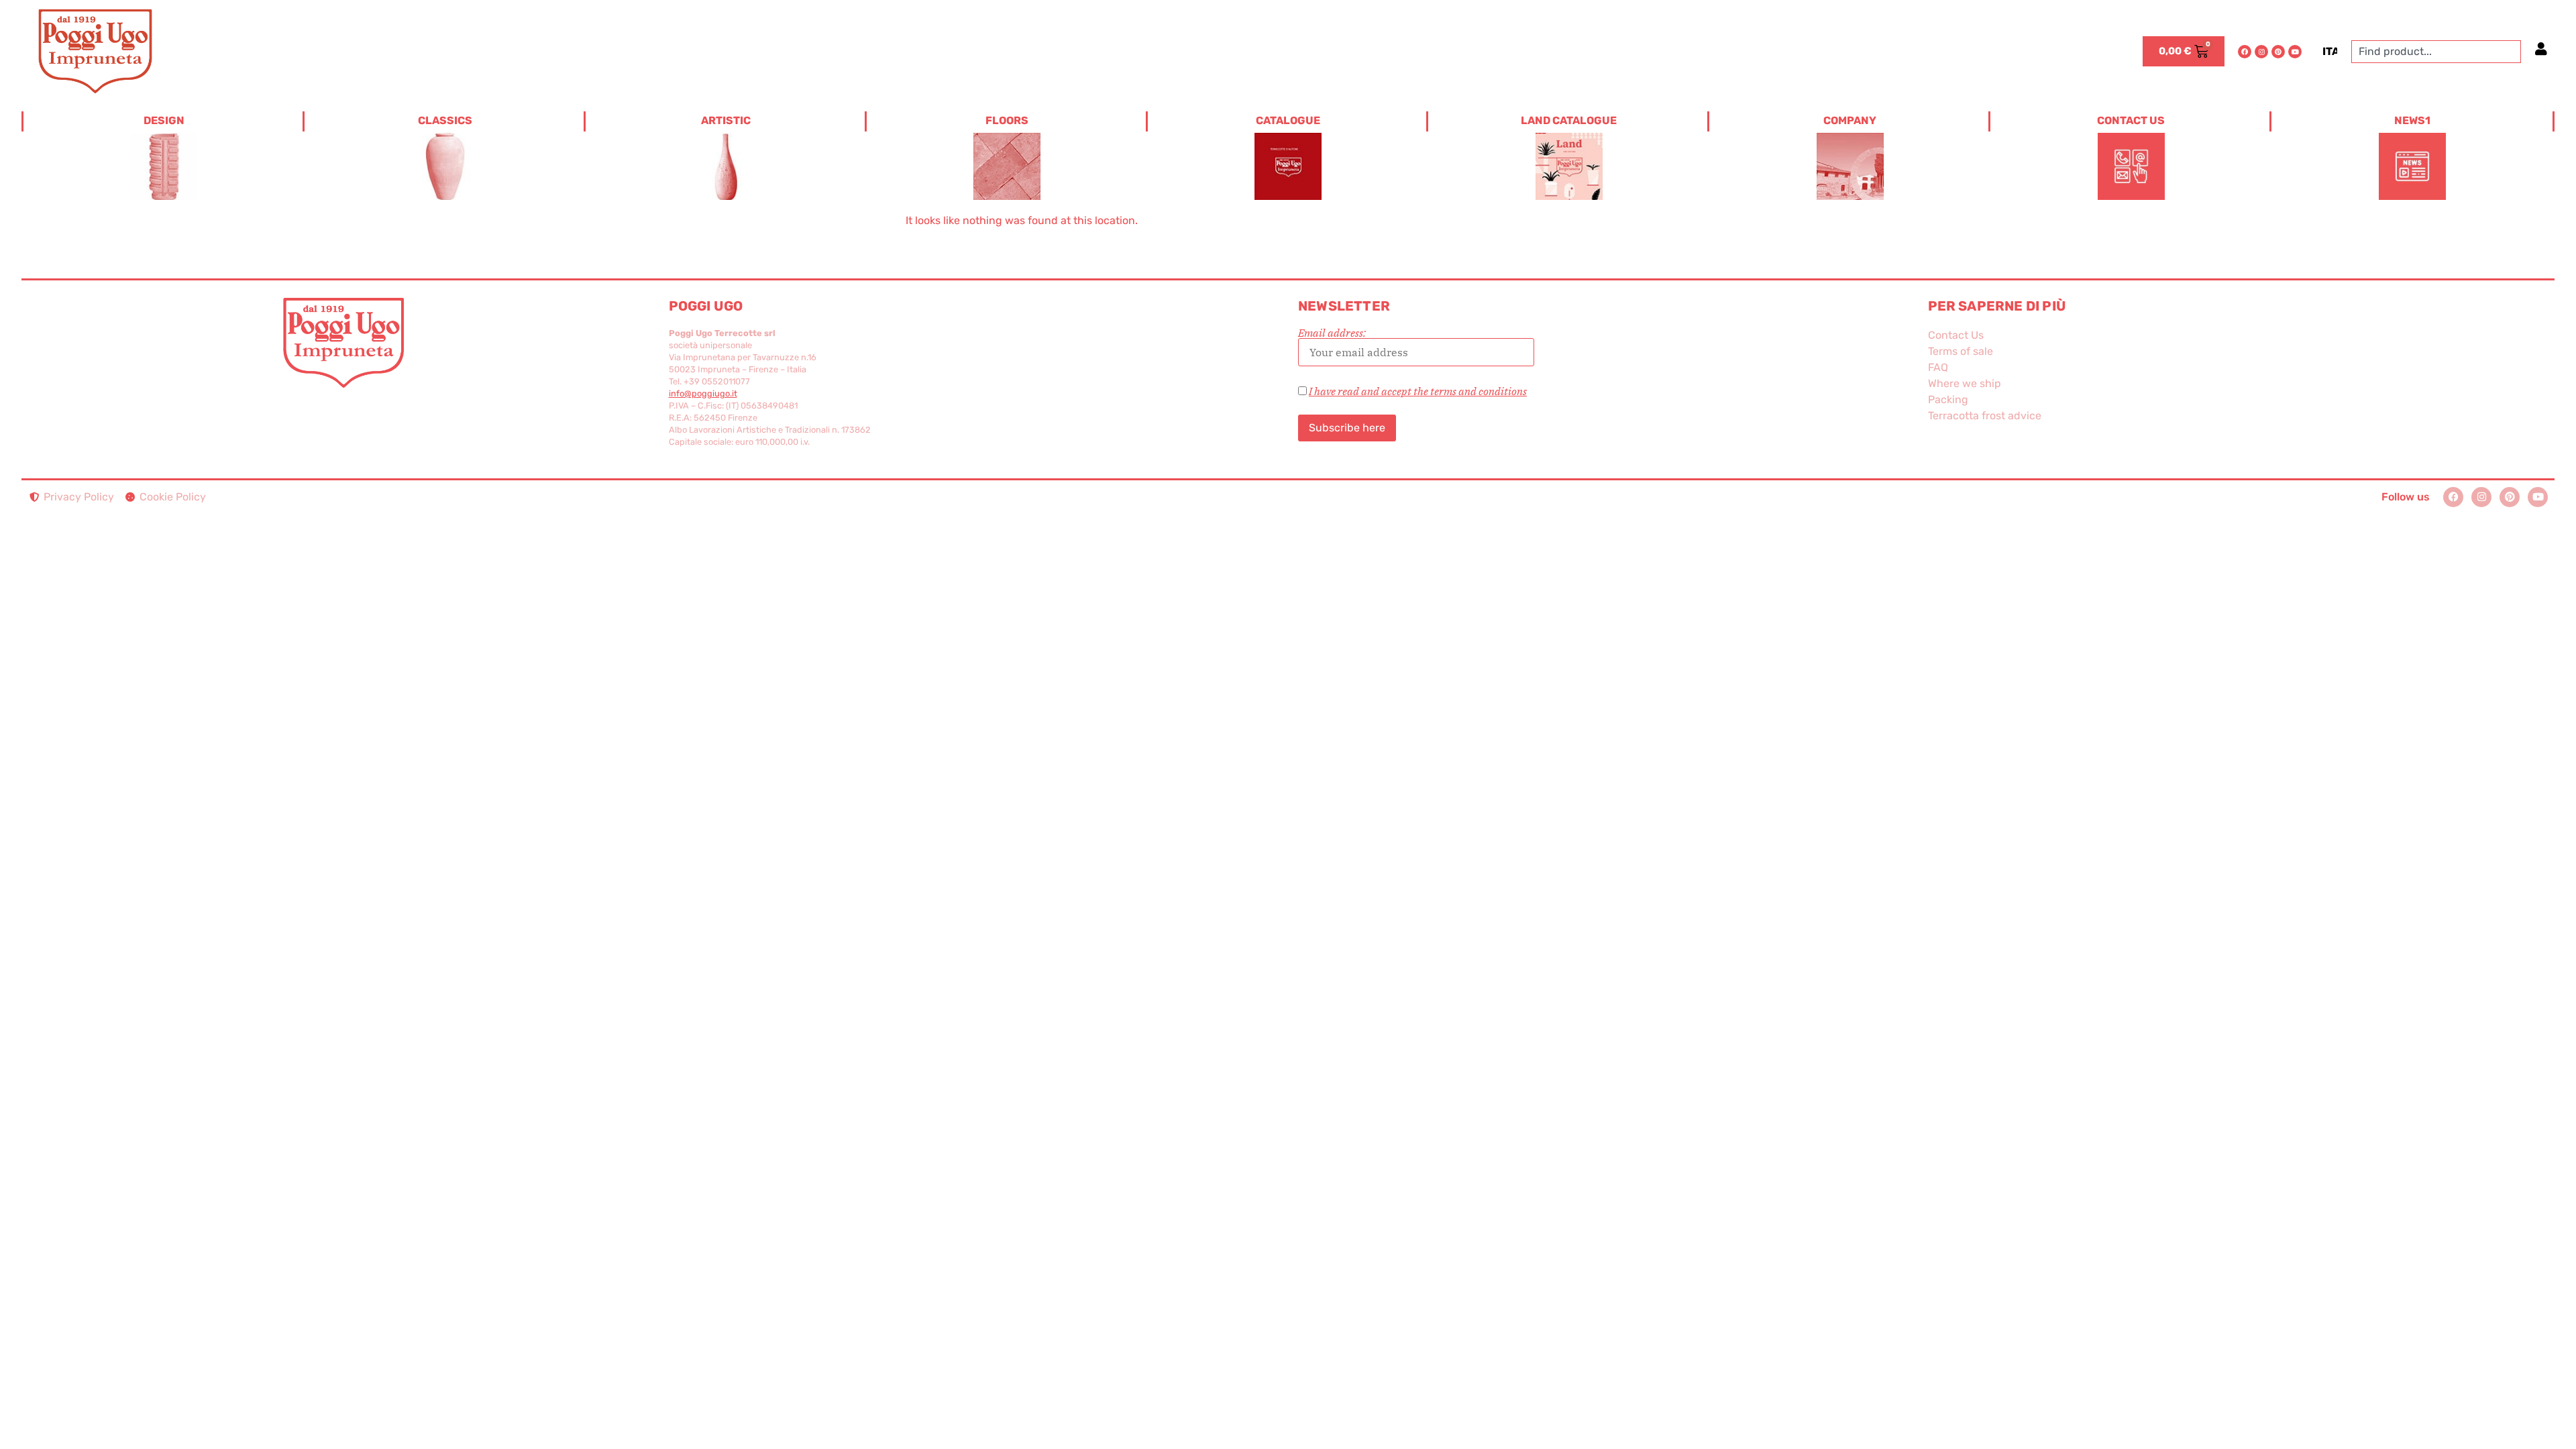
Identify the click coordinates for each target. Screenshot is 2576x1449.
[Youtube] (2295, 52)
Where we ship (1965, 383)
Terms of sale (1961, 351)
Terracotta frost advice (1985, 416)
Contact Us (1956, 335)
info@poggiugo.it (703, 393)
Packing (1948, 399)
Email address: (1332, 333)
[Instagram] (2261, 52)
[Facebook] (2245, 52)
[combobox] (2436, 52)
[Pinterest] (2278, 52)
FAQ (1938, 367)
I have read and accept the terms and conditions (1418, 391)
